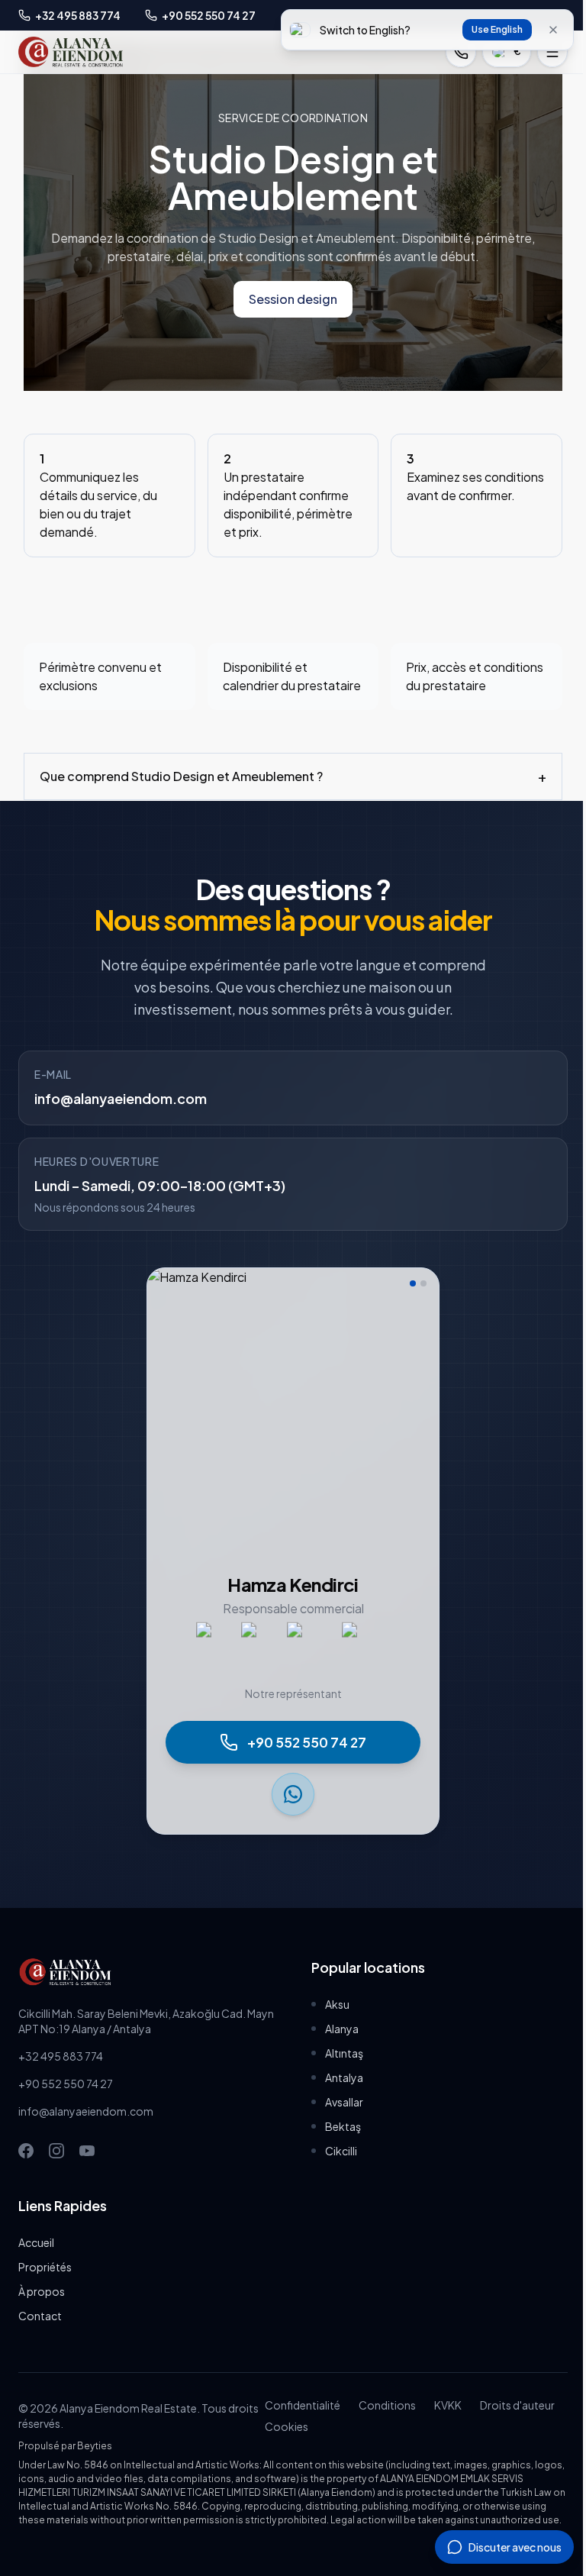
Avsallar (339, 2120)
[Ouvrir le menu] (552, 52)
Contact (40, 2334)
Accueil (36, 2261)
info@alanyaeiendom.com (121, 1117)
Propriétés (45, 2285)
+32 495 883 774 (61, 2074)
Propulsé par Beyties (65, 2464)
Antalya (339, 2096)
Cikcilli (336, 2169)
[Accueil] (71, 52)
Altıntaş (339, 2071)
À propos (42, 2310)
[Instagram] (56, 2169)
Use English (497, 29)
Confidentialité (298, 2423)
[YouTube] (87, 2169)
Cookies (282, 2445)
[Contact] (461, 52)
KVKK (443, 2423)
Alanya (336, 2047)
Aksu (332, 2022)
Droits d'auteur (513, 2423)
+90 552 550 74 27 (66, 2102)
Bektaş (338, 2145)
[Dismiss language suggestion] (553, 30)
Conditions (383, 2423)
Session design (293, 299)
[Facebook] (26, 2169)
